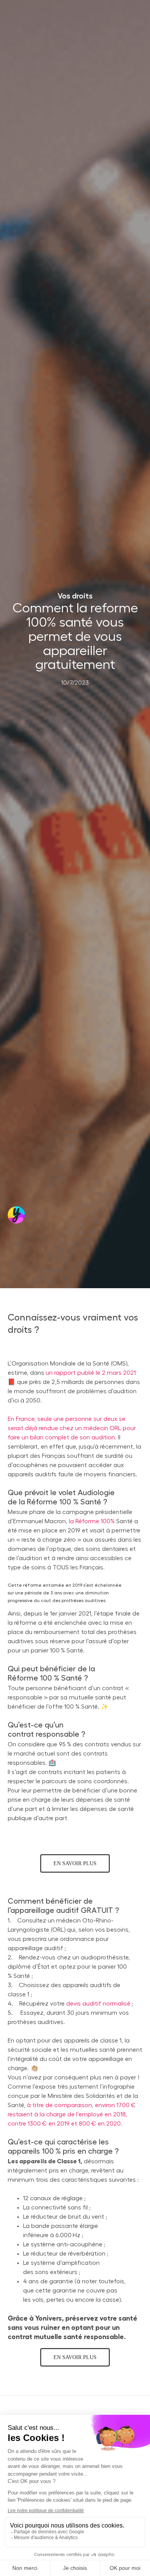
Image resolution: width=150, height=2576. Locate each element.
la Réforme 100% (92, 1521)
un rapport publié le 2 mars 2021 (91, 1373)
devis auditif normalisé (98, 2004)
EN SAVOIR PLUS (75, 1863)
